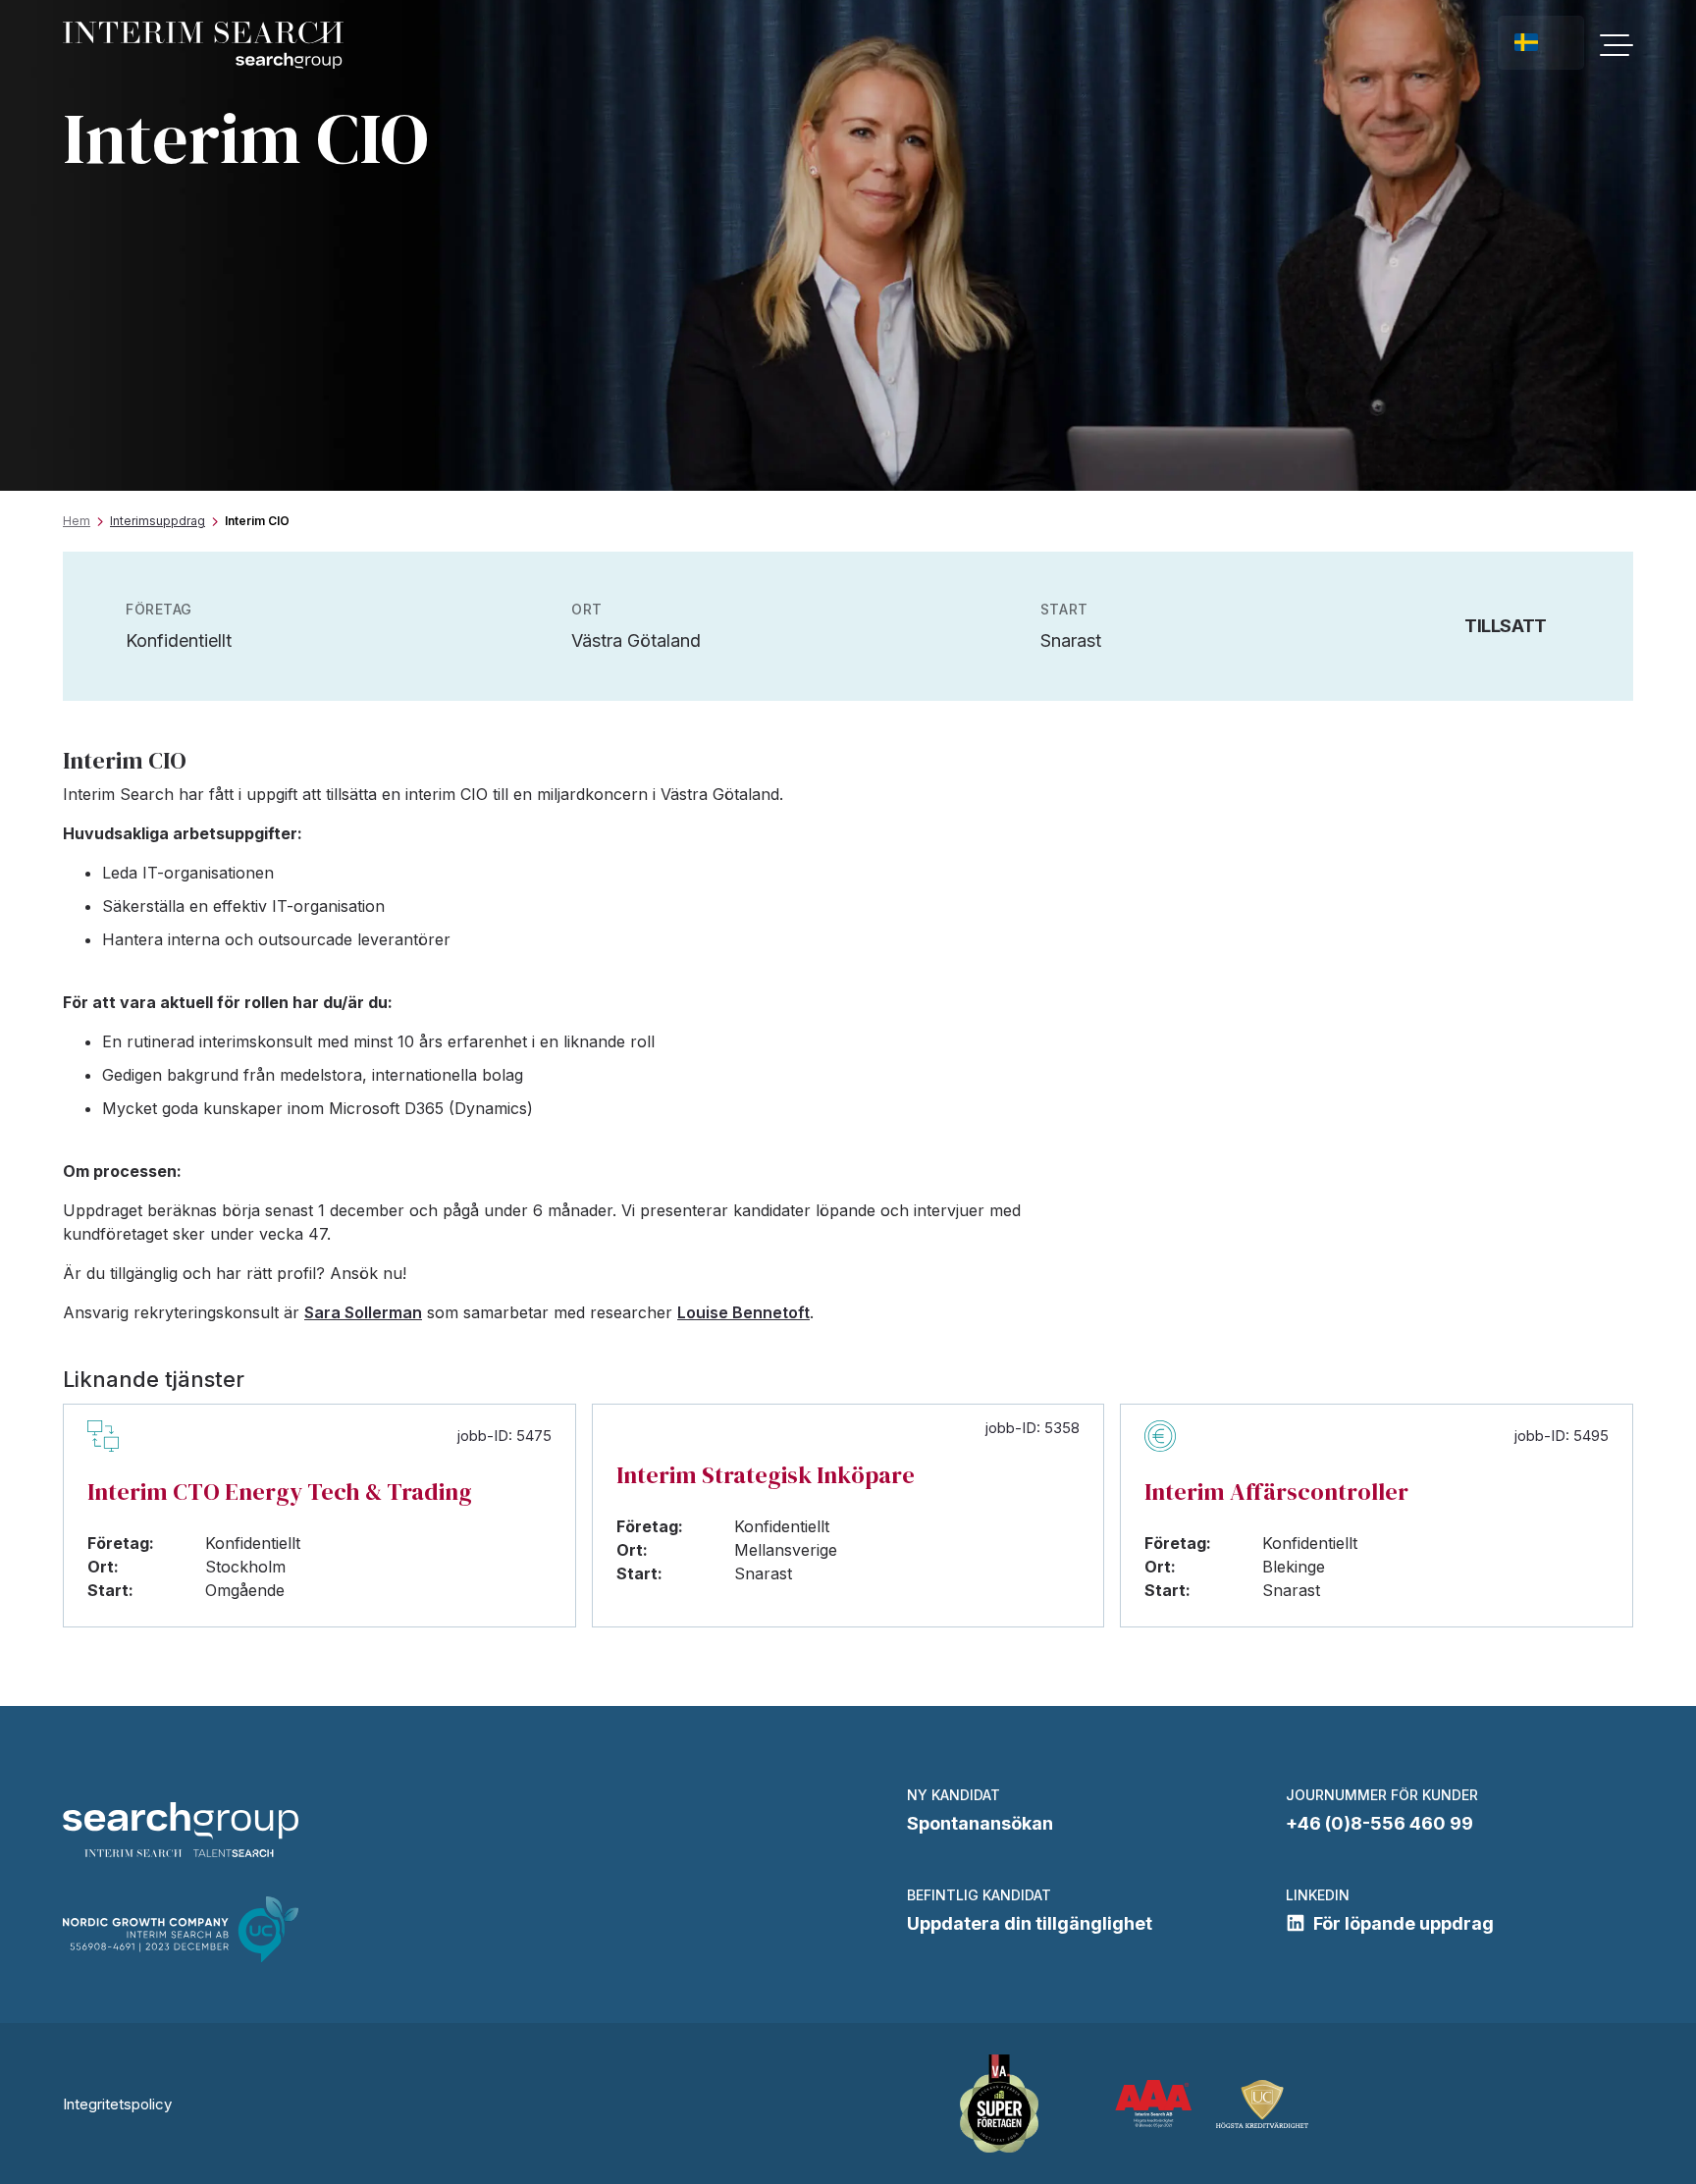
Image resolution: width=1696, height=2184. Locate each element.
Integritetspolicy (117, 2104)
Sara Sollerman (363, 1312)
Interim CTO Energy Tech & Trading (280, 1492)
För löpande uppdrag (1404, 1923)
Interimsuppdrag (158, 521)
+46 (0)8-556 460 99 (1379, 1823)
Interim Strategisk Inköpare (766, 1475)
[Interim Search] (203, 46)
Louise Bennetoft (743, 1312)
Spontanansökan (980, 1823)
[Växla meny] (1616, 45)
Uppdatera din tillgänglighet (1030, 1923)
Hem (77, 521)
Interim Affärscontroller (1276, 1492)
